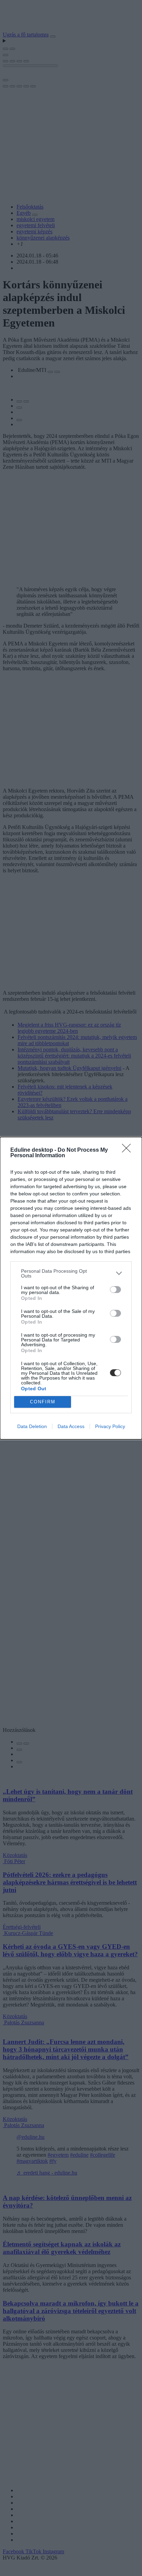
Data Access (71, 1426)
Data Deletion (32, 1426)
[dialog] (71, 1288)
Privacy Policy (110, 1426)
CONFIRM (43, 1402)
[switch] (115, 1290)
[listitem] (71, 1273)
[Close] (129, 1150)
